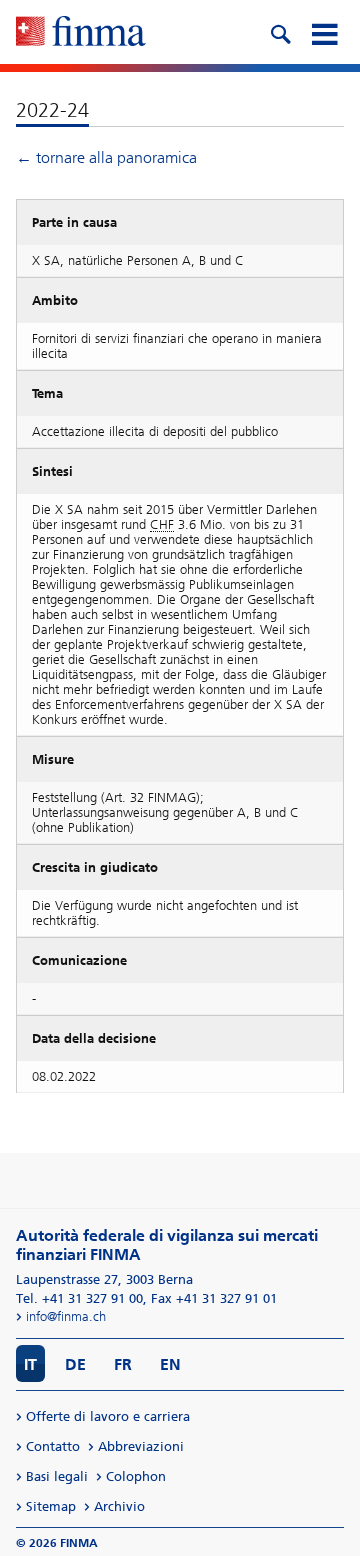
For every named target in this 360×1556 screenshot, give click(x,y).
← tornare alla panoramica (106, 157)
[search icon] (280, 32)
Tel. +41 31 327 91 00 (79, 1298)
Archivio (119, 1506)
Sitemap (51, 1506)
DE (75, 1364)
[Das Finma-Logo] (81, 33)
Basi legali (57, 1476)
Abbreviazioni (141, 1446)
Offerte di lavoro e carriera (108, 1416)
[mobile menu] (324, 32)
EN (170, 1364)
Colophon (136, 1476)
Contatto (53, 1446)
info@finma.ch (66, 1316)
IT (30, 1364)
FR (123, 1364)
